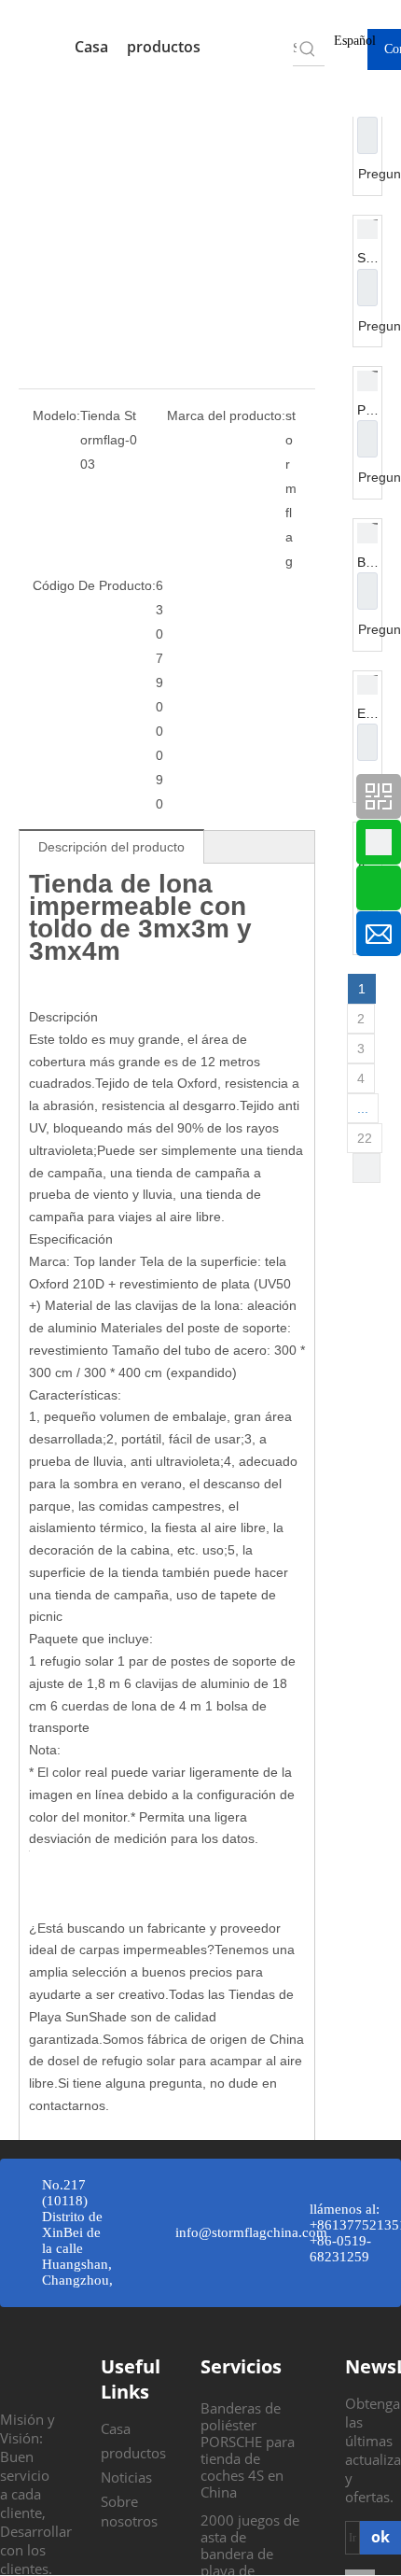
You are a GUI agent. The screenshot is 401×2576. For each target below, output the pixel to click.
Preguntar (367, 135)
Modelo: (56, 415)
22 (365, 1138)
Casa (91, 47)
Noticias (126, 2477)
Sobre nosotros (129, 2511)
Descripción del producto (111, 847)
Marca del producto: (226, 415)
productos (166, 47)
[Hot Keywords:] (308, 49)
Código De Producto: (94, 585)
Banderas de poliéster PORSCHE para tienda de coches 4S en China (248, 2450)
